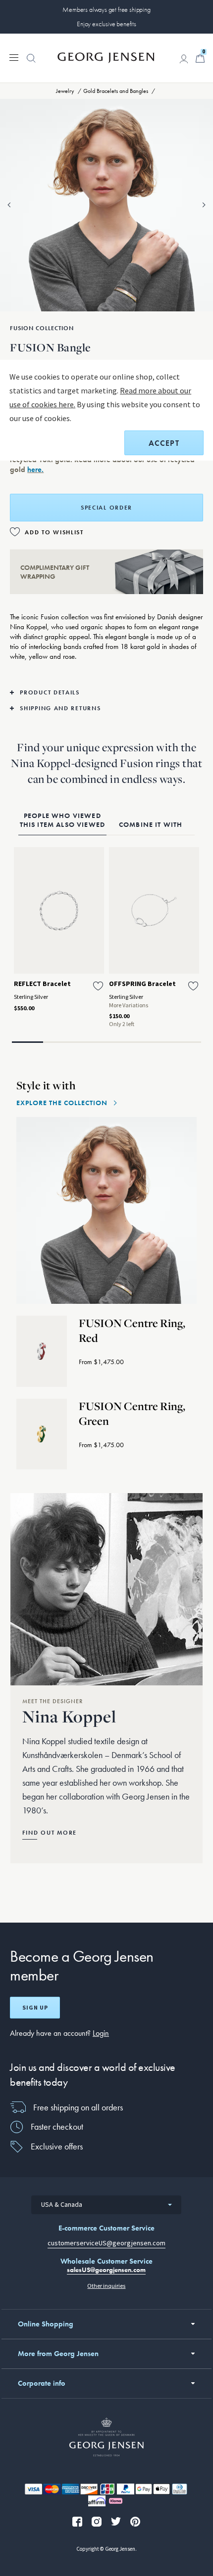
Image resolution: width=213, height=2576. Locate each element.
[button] (31, 63)
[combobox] (106, 2205)
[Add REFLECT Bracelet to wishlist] (98, 986)
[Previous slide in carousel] (9, 205)
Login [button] (101, 2033)
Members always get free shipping (106, 9)
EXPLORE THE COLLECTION (62, 1103)
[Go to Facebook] (77, 2522)
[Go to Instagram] (97, 2522)
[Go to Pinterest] (135, 2522)
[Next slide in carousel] (204, 205)
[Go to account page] (184, 59)
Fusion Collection (42, 328)
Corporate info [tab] (42, 2383)
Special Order (106, 508)
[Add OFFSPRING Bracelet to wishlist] (193, 986)
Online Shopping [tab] (46, 2324)
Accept (164, 443)
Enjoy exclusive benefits (106, 24)
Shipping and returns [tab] (60, 708)
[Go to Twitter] (116, 2522)
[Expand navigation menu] (14, 57)
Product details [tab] (50, 692)
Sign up (35, 2008)
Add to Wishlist (54, 532)
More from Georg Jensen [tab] (58, 2354)
